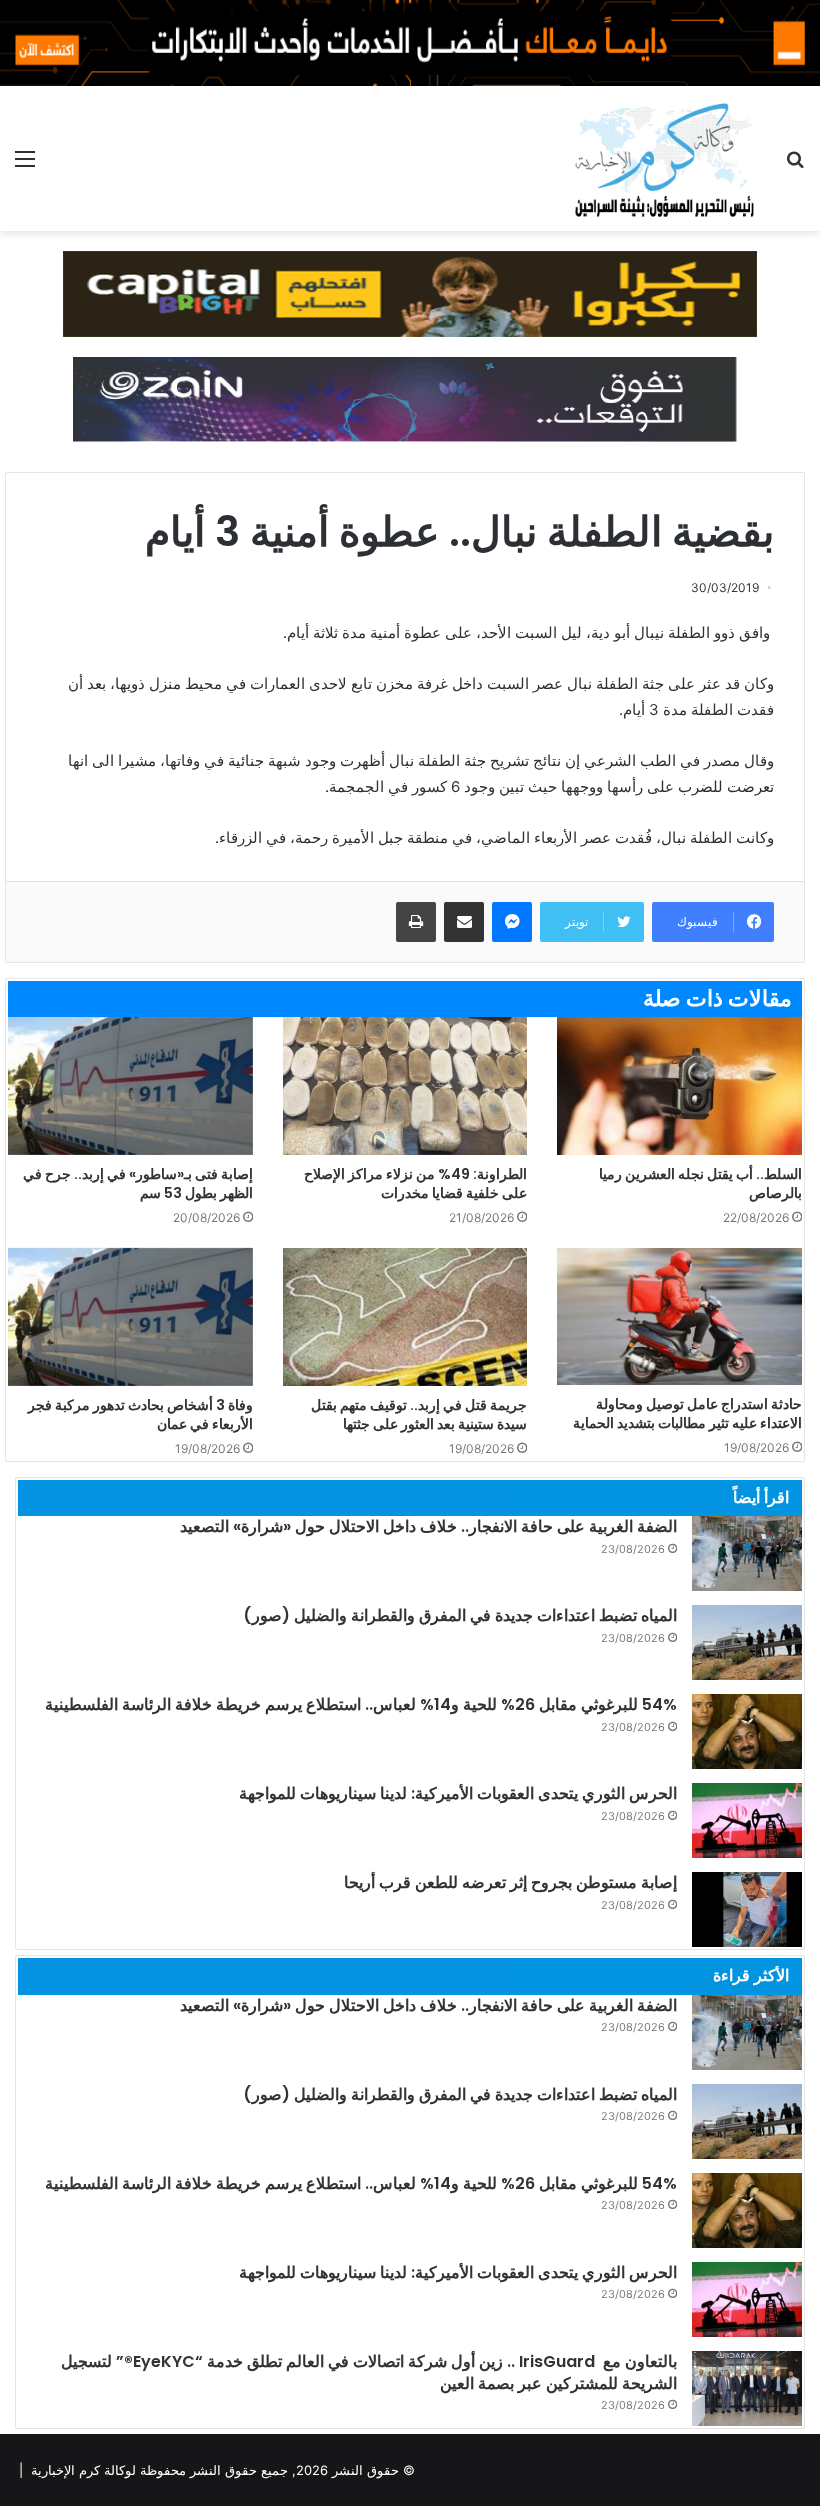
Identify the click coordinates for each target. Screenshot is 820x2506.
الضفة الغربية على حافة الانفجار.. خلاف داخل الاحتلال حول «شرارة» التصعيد (428, 1526)
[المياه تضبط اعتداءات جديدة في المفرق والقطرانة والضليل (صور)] (747, 1642)
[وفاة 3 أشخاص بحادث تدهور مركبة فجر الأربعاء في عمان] (130, 1317)
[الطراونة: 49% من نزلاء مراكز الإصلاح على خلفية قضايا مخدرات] (405, 1086)
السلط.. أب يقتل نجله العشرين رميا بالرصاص (700, 1183)
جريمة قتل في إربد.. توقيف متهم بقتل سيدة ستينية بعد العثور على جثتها (419, 1414)
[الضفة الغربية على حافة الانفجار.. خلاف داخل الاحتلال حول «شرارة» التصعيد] (747, 1553)
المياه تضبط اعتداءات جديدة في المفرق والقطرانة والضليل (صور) (460, 1615)
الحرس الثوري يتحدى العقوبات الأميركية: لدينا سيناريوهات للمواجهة (458, 1793)
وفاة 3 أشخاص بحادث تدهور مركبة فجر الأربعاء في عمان (140, 1414)
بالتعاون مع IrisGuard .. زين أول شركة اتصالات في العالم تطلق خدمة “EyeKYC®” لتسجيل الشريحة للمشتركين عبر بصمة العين (369, 2372)
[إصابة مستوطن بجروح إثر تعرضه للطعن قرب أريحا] (747, 1909)
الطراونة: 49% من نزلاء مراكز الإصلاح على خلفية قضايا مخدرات (415, 1183)
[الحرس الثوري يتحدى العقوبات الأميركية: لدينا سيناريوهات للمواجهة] (747, 1820)
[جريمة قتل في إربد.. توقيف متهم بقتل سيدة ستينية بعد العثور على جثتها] (405, 1317)
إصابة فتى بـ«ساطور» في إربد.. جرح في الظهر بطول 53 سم (138, 1183)
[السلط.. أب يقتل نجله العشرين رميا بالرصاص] (679, 1086)
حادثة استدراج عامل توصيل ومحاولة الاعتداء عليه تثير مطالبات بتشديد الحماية (687, 1413)
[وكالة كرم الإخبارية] (663, 158)
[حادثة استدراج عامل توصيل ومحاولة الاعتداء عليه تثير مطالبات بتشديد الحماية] (679, 1317)
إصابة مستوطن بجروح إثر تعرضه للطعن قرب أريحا (510, 1882)
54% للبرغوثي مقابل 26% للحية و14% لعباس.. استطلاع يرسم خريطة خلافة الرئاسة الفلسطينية (361, 1704)
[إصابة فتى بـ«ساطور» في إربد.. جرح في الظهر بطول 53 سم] (130, 1086)
